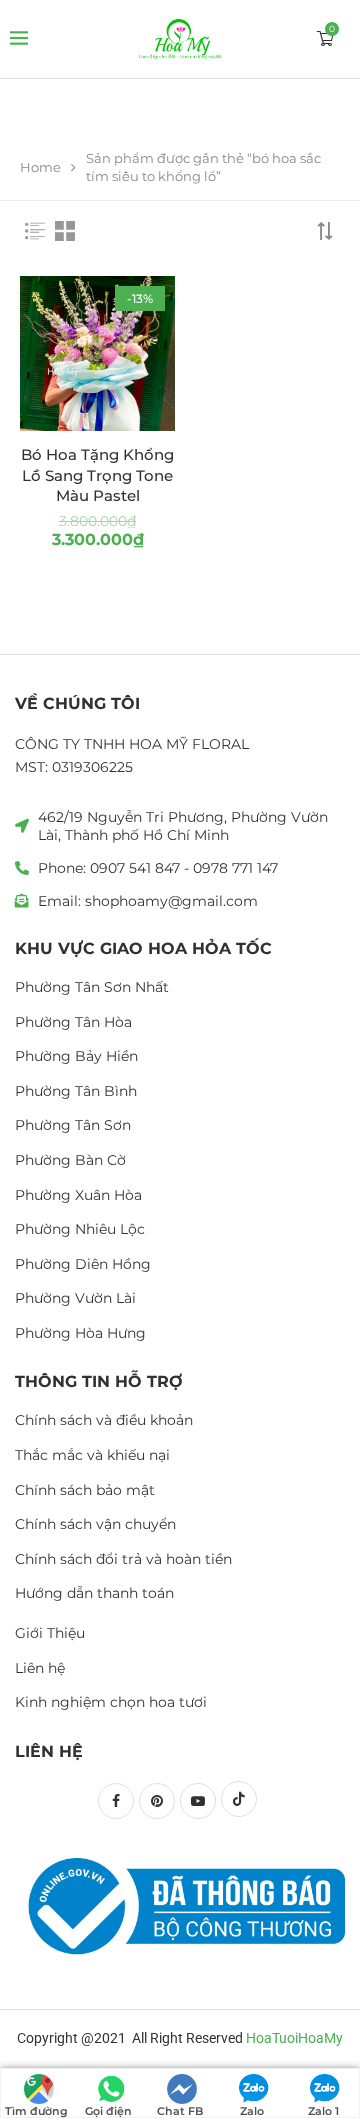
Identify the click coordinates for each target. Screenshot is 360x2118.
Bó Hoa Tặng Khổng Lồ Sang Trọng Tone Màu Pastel (97, 475)
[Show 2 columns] (65, 231)
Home (40, 167)
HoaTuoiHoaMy (294, 2038)
